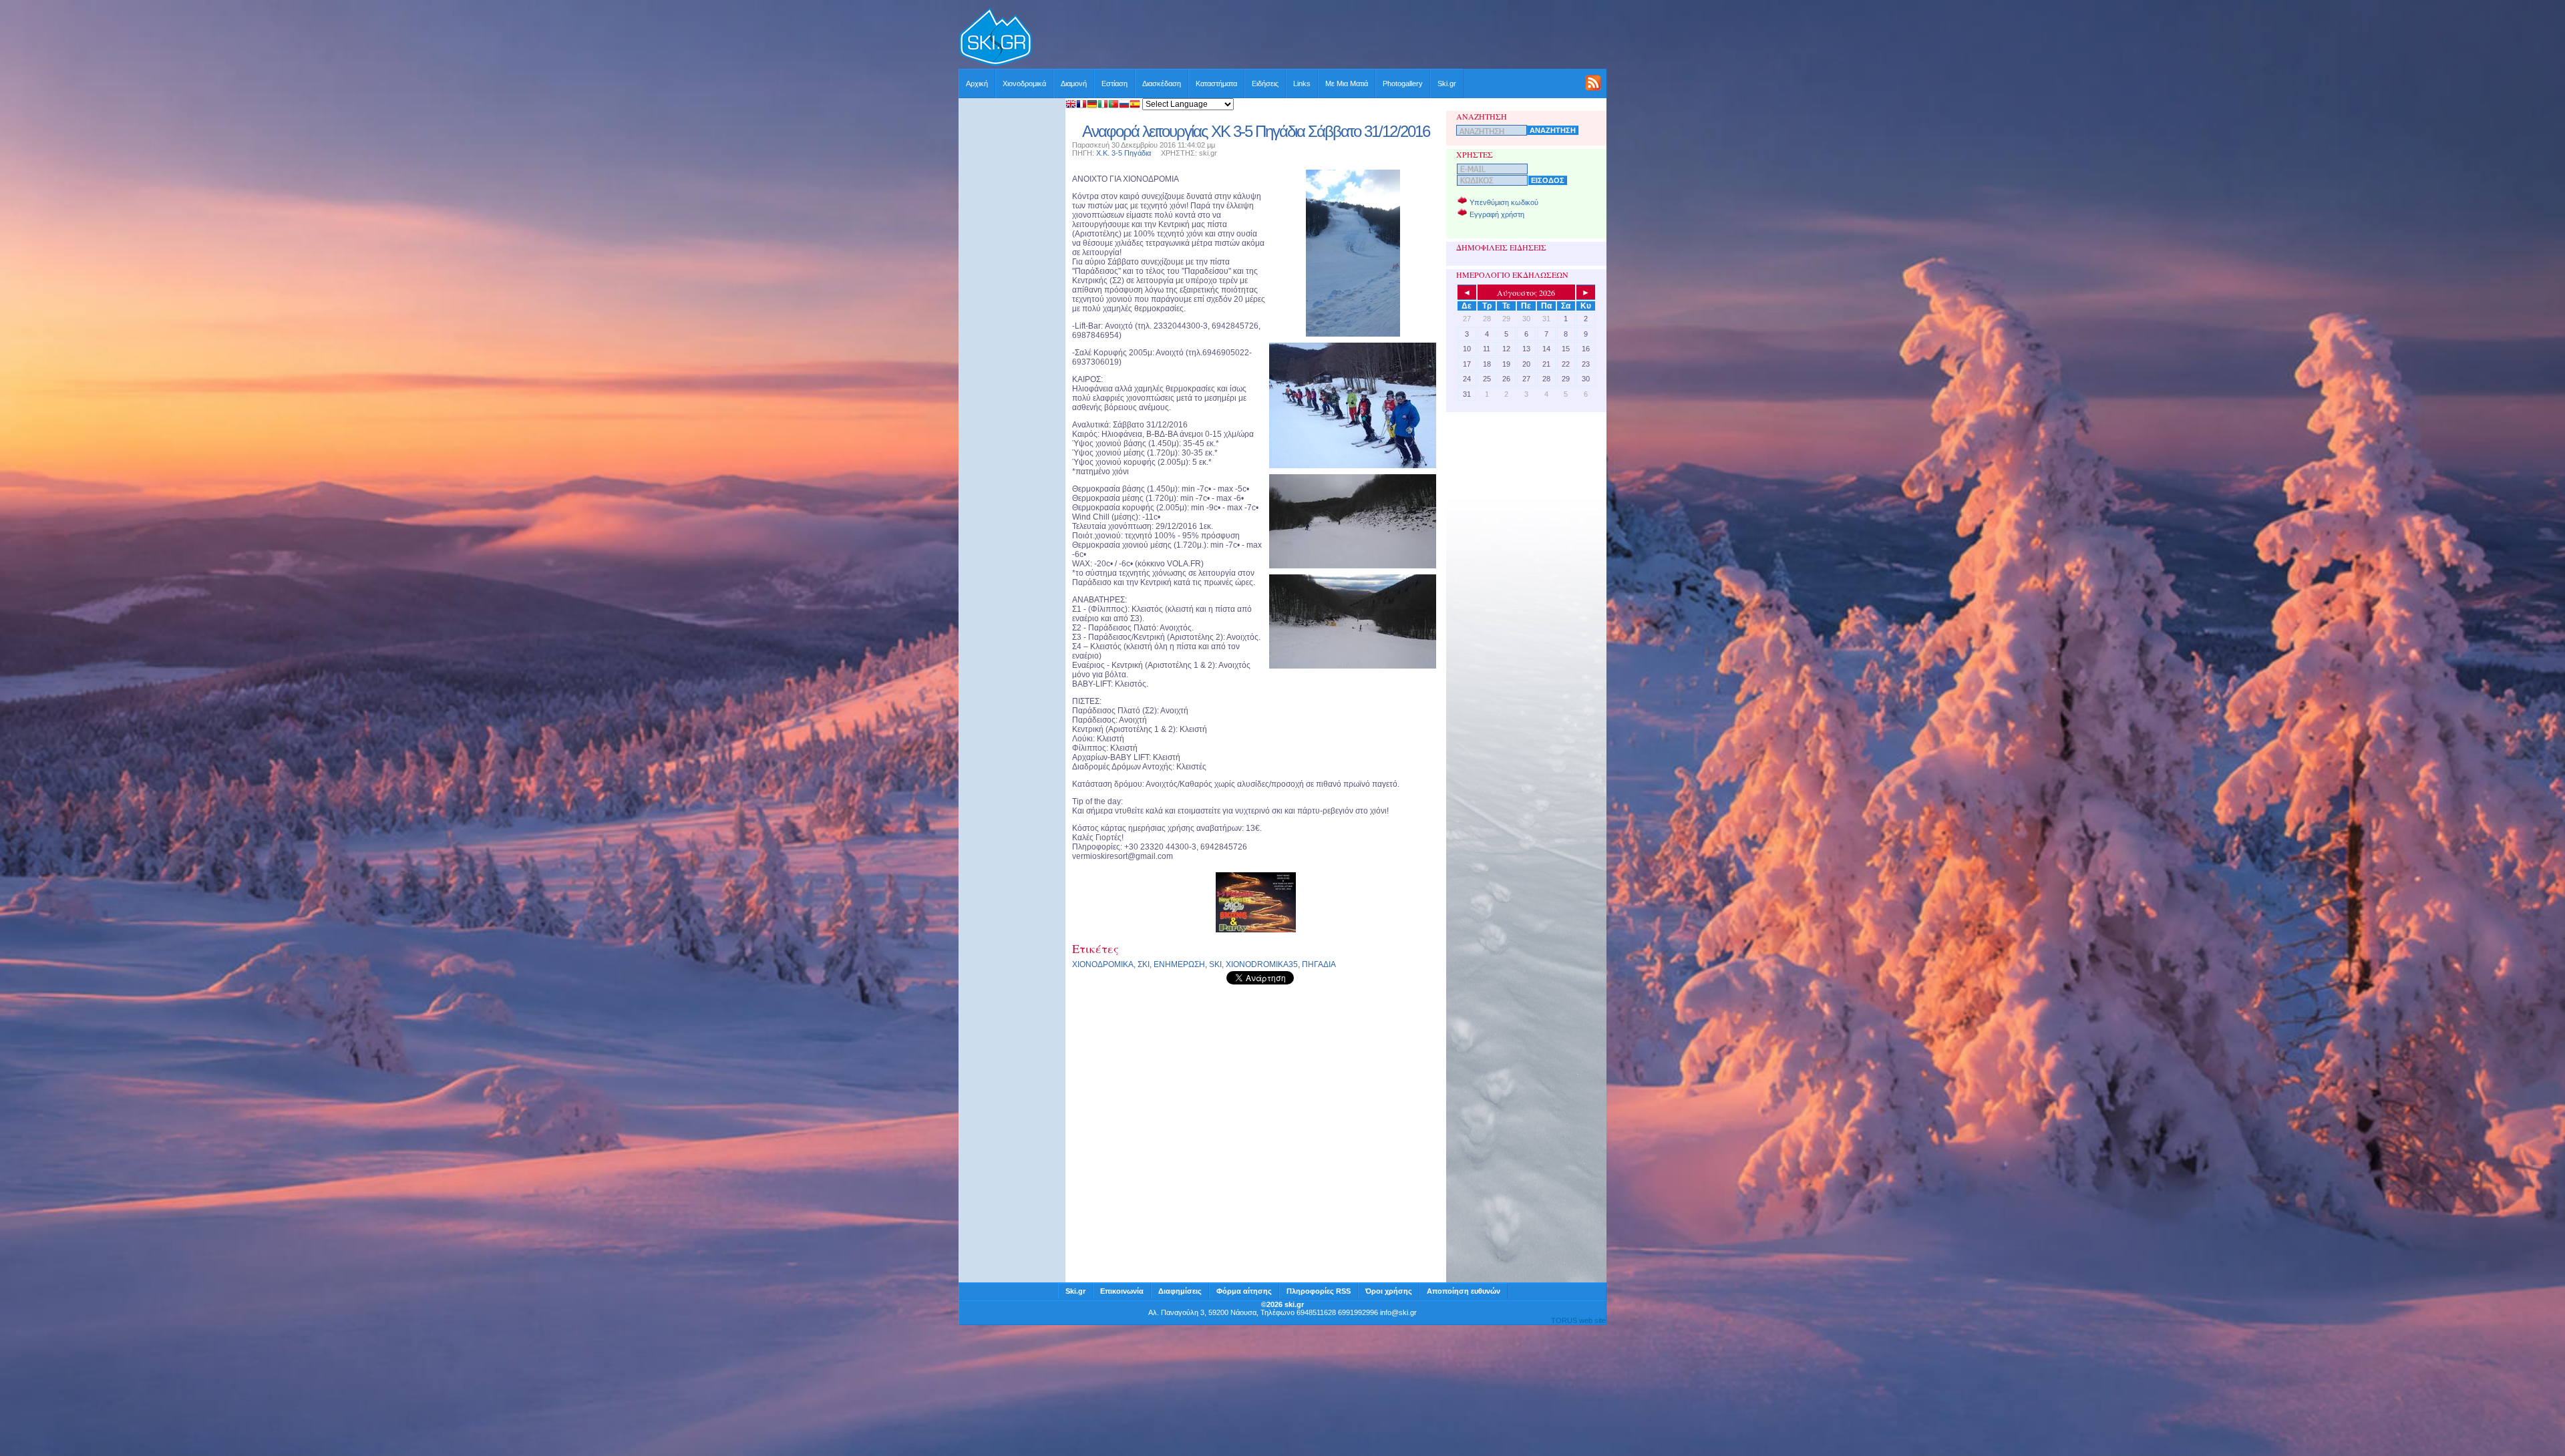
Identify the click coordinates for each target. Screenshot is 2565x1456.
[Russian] (1124, 105)
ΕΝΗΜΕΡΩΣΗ (1179, 964)
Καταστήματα (1216, 83)
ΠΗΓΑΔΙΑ (1319, 964)
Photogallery (1403, 83)
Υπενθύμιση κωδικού (1504, 202)
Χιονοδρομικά (1024, 83)
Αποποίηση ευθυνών (1464, 1291)
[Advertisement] (1320, 38)
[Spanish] (1135, 105)
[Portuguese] (1114, 105)
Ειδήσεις (1265, 83)
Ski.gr (1447, 83)
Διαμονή (1074, 83)
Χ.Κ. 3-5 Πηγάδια (1124, 153)
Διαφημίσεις (1180, 1291)
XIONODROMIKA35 (1262, 964)
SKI (1215, 964)
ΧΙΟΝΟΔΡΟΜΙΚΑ (1103, 964)
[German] (1092, 105)
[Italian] (1103, 105)
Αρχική (977, 83)
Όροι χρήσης (1389, 1291)
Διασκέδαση (1162, 83)
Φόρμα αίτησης (1244, 1291)
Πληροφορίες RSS (1319, 1291)
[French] (1081, 105)
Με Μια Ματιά (1347, 83)
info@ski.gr (1398, 1312)
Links (1302, 83)
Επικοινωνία (1122, 1291)
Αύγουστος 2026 (1526, 293)
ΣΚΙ (1144, 964)
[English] (1071, 105)
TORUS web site (1578, 1320)
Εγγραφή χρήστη (1497, 214)
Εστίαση (1115, 83)
